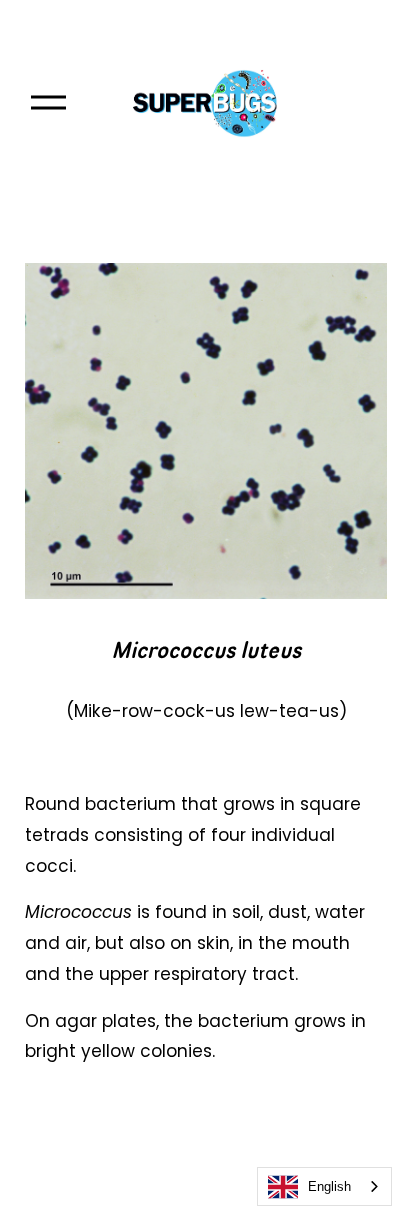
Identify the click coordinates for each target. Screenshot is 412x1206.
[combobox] (324, 1186)
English (329, 1186)
